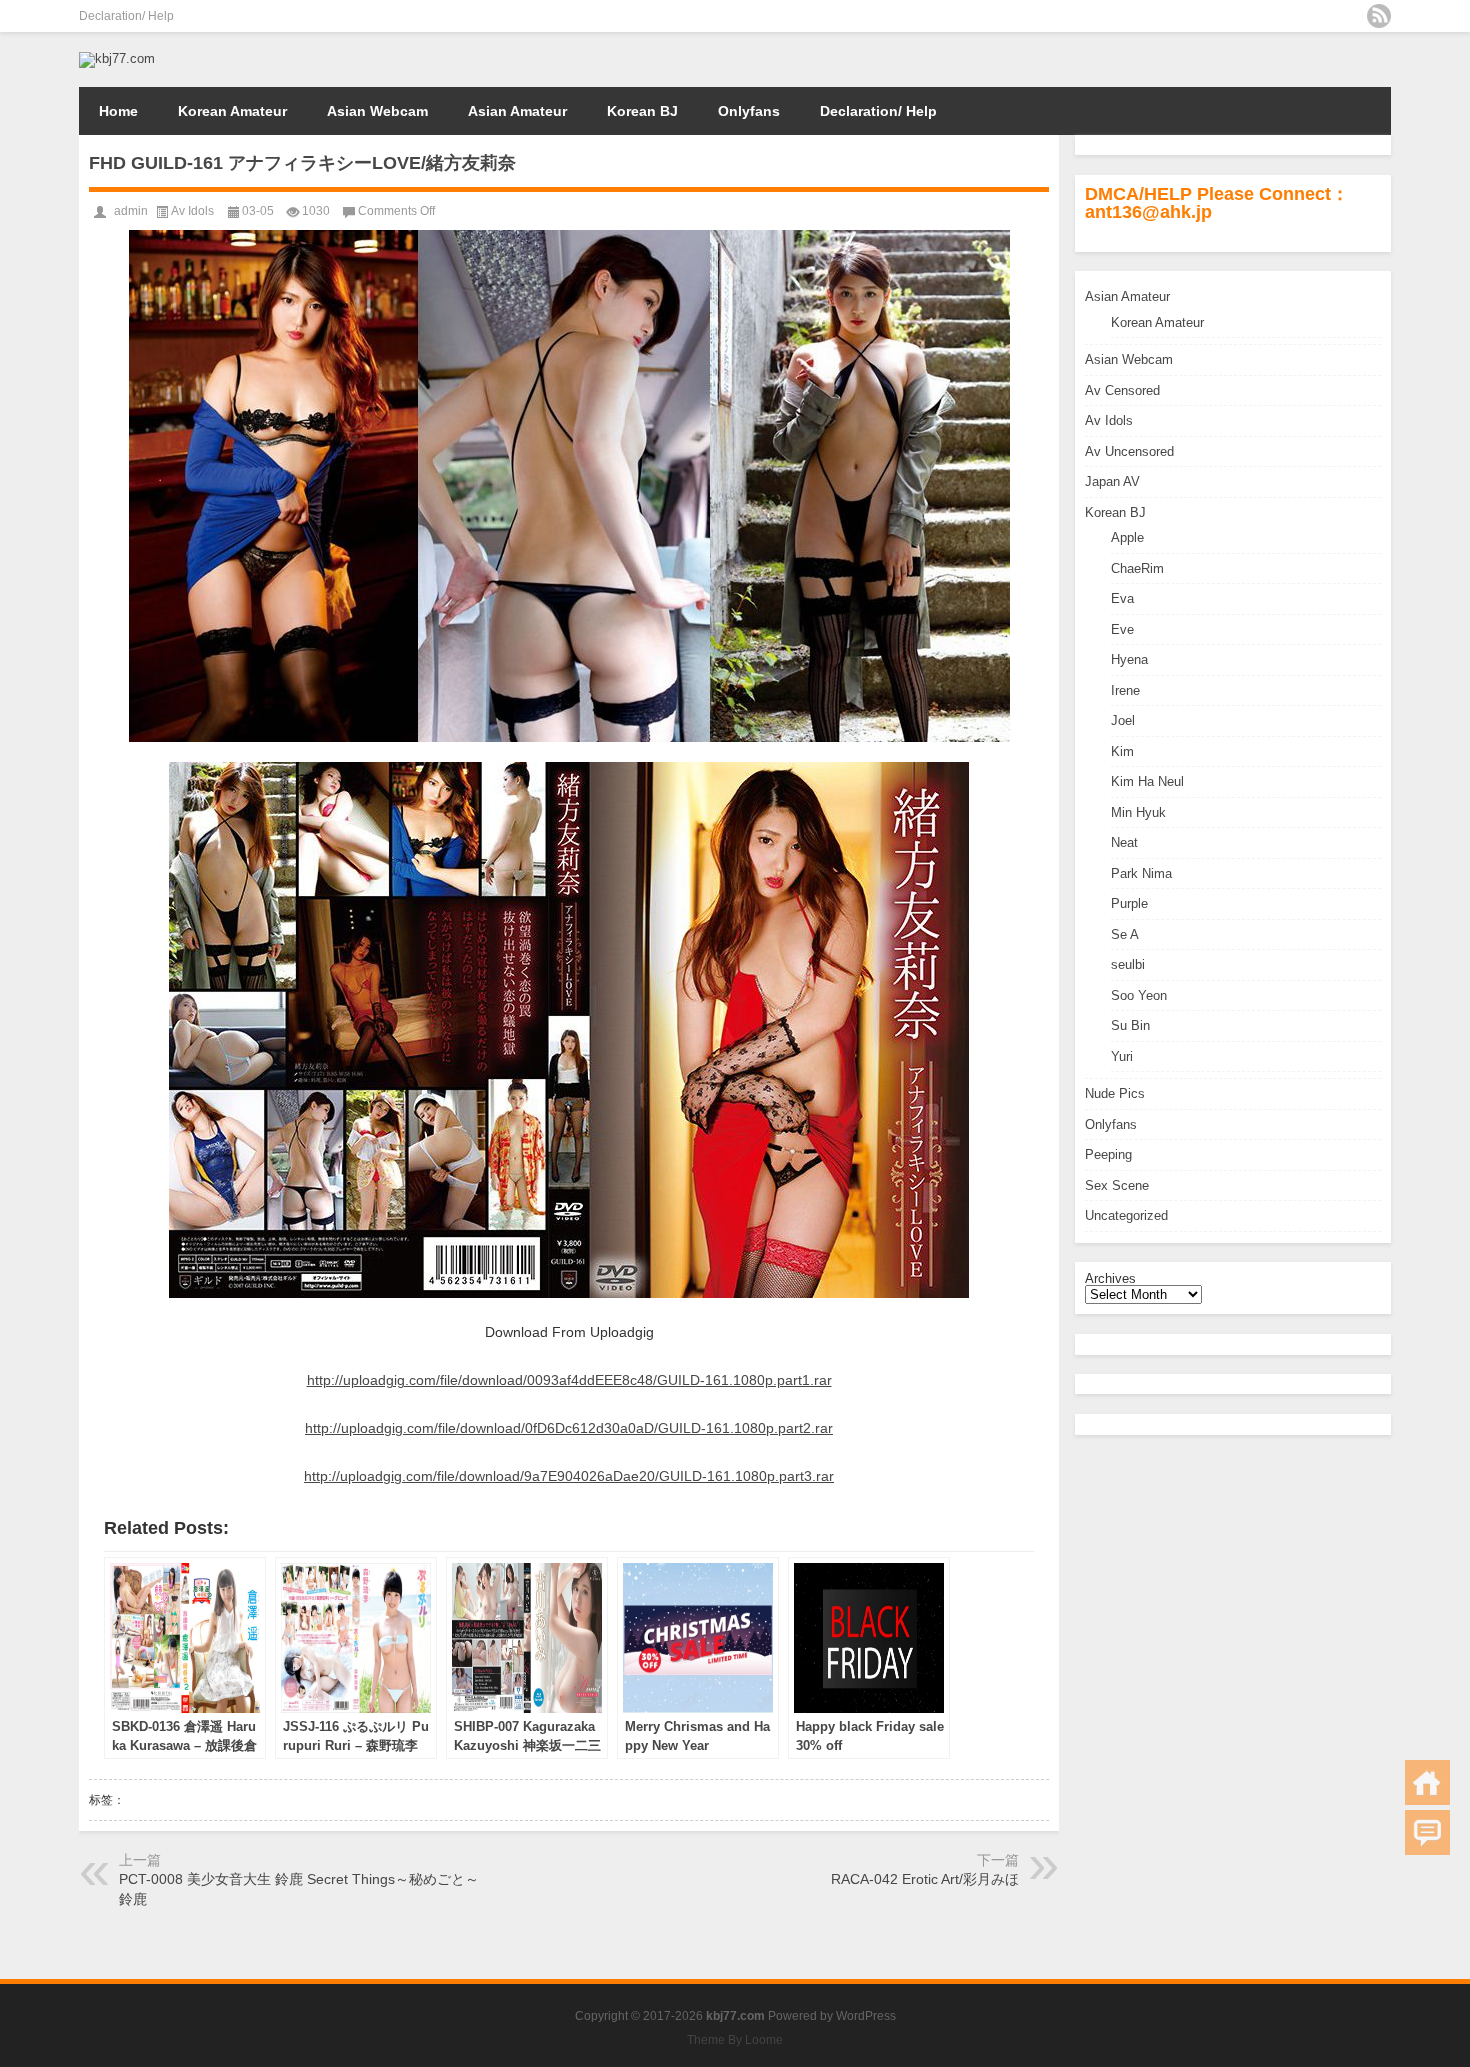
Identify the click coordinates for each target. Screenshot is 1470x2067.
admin (131, 211)
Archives (1110, 1278)
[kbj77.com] (117, 58)
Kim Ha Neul (1147, 781)
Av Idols (1109, 420)
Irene (1125, 690)
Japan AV (1112, 481)
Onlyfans (749, 111)
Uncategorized (1126, 1215)
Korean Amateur (232, 111)
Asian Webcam (377, 111)
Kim (1122, 751)
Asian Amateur (517, 111)
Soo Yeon (1139, 995)
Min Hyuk (1138, 812)
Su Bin (1130, 1025)
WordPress (866, 2016)
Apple (1127, 537)
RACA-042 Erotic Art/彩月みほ (925, 1879)
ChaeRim (1137, 568)
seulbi (1128, 964)
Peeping (1108, 1154)
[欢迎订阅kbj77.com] (1379, 16)
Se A (1125, 934)
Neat (1124, 842)
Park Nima (1141, 873)
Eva (1122, 598)
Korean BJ (642, 111)
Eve (1122, 629)
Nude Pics (1115, 1093)
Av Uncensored (1129, 451)
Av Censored (1122, 390)
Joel (1123, 720)
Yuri (1122, 1056)
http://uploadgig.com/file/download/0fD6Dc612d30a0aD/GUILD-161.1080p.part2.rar (569, 1428)
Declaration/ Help (126, 16)
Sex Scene (1117, 1185)
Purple (1129, 903)
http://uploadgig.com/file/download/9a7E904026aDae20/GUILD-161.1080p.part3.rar (569, 1476)
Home (118, 111)
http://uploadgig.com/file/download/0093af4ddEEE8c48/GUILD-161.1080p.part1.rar (569, 1380)
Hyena (1129, 659)
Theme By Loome (735, 2040)
